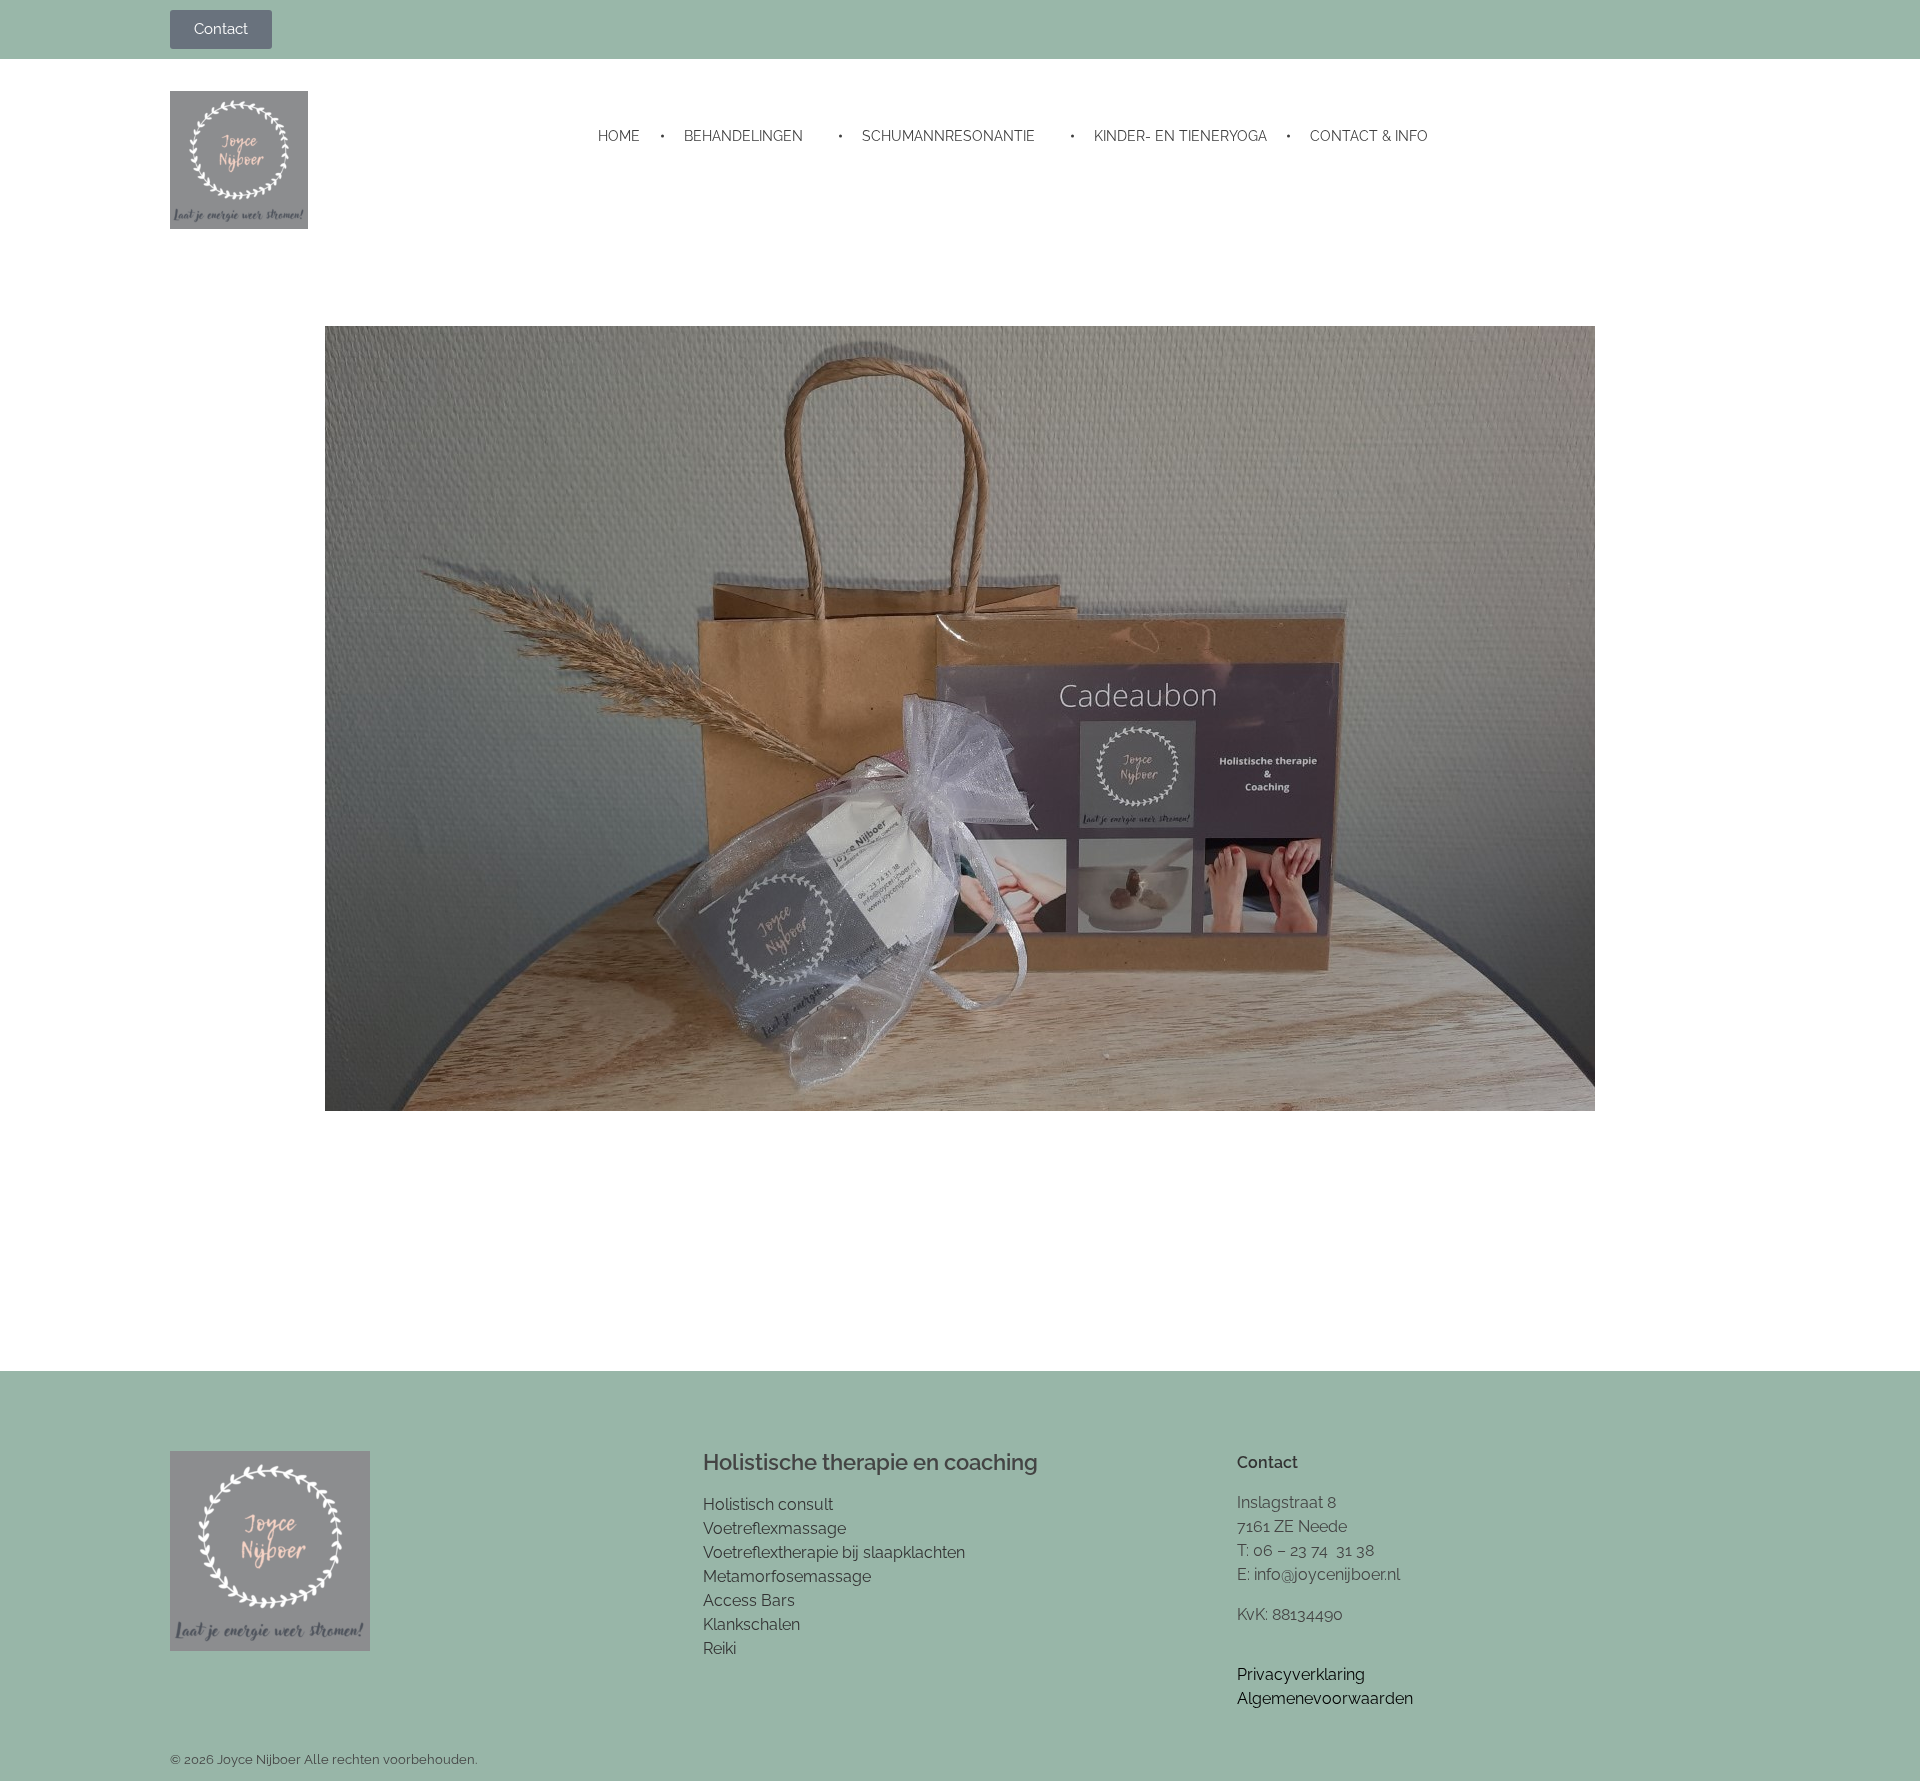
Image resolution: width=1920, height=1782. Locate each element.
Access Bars (749, 1600)
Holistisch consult (768, 1504)
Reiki (719, 1648)
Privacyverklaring (1301, 1674)
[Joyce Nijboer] (239, 160)
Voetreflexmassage (774, 1528)
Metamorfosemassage (787, 1576)
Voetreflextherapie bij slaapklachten (834, 1552)
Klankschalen (751, 1624)
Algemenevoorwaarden (1325, 1698)
